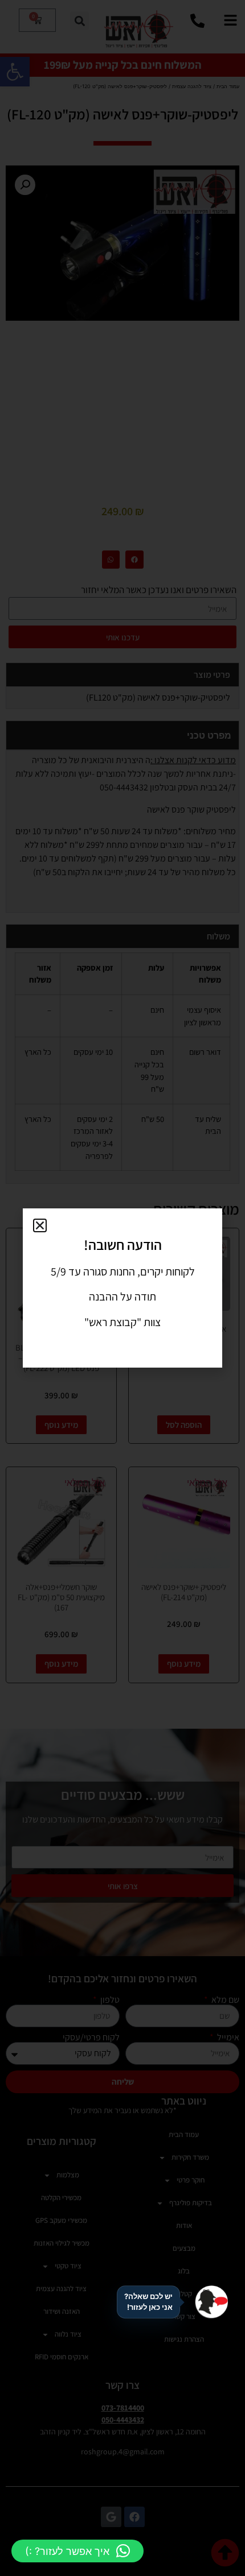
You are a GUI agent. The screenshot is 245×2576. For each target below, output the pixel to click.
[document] (122, 1288)
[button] (77, 2551)
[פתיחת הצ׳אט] (211, 2302)
